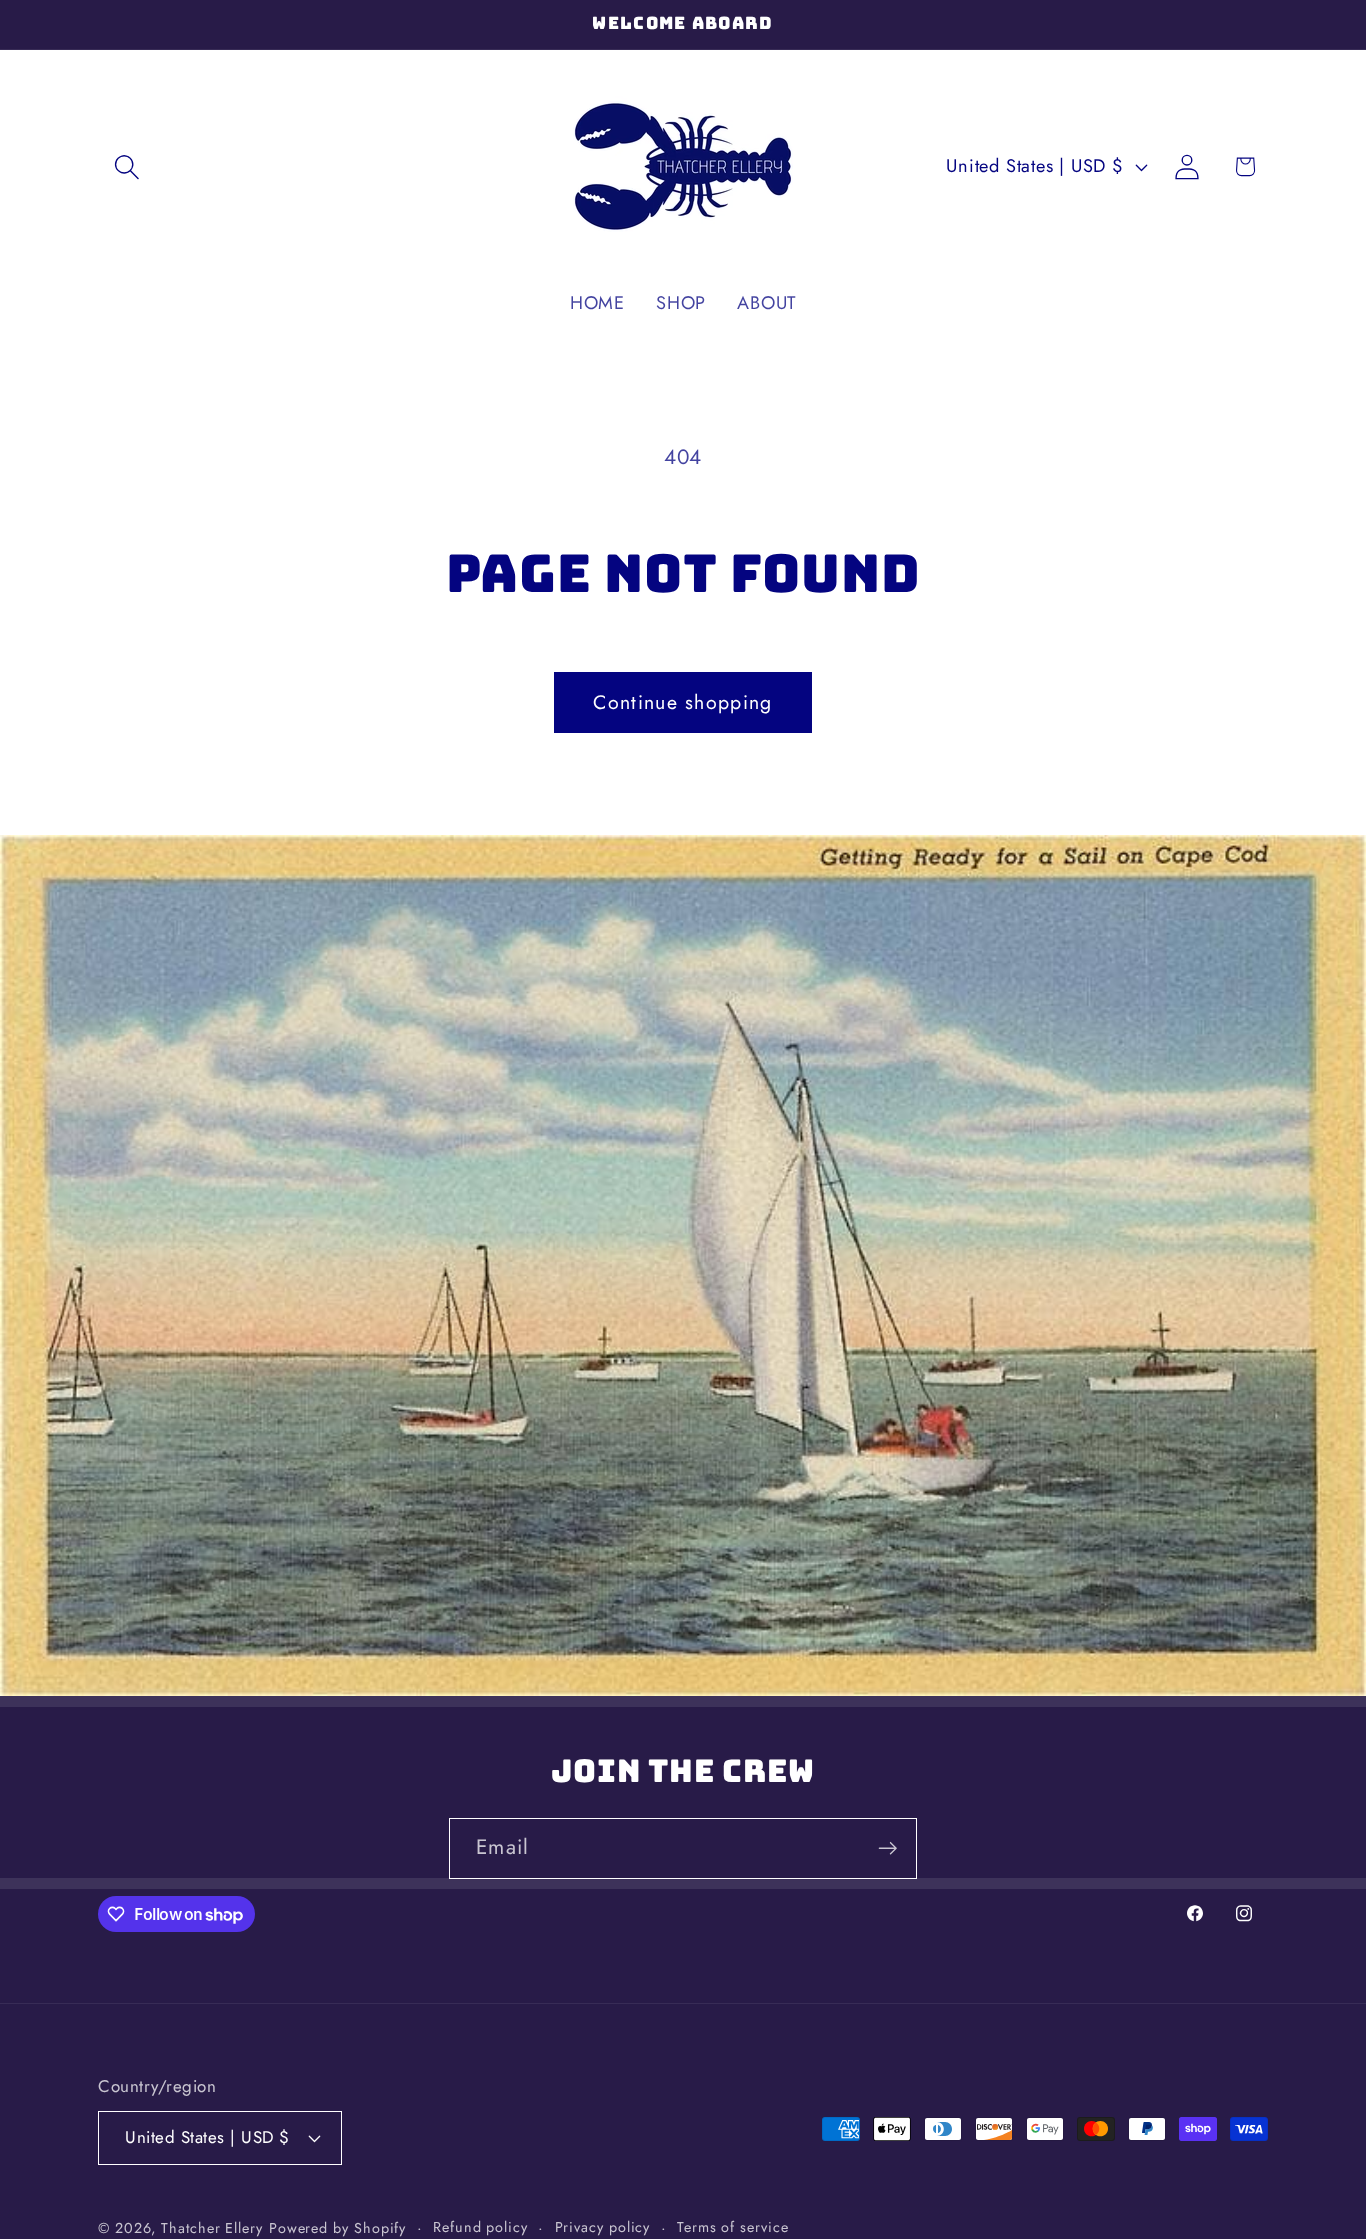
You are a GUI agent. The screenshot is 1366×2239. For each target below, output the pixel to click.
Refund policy (480, 2226)
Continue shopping (682, 702)
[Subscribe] (887, 1848)
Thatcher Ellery (212, 2227)
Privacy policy (603, 2226)
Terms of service (733, 2226)
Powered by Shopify (337, 2227)
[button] (126, 166)
